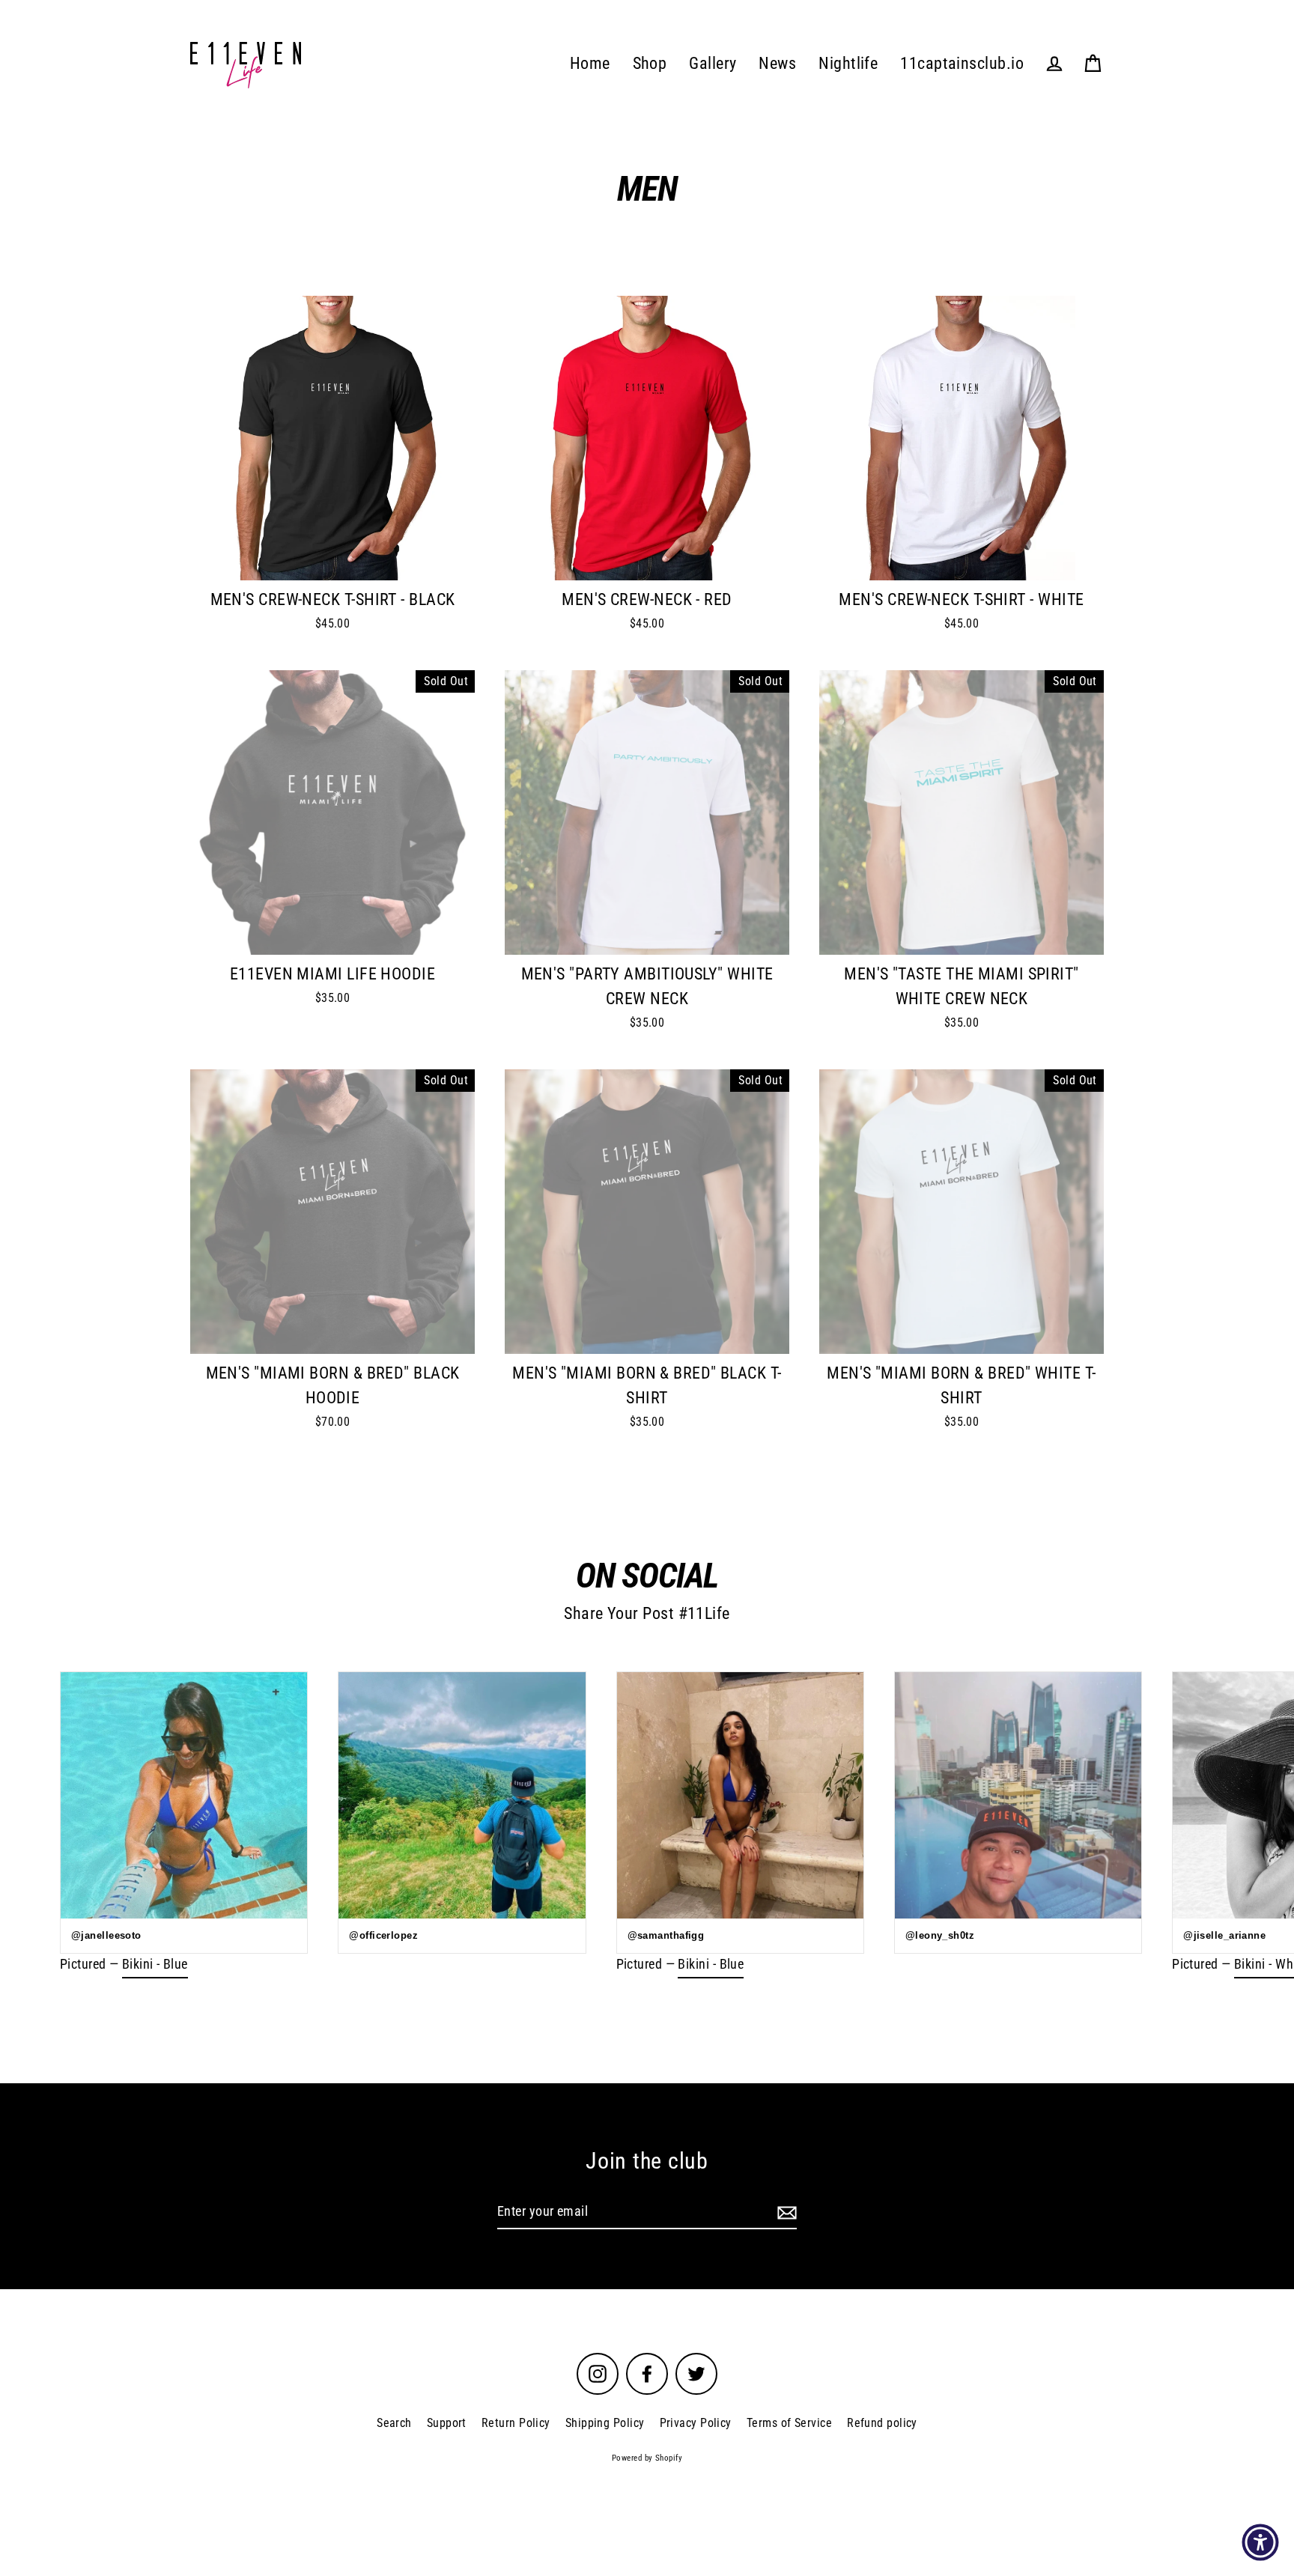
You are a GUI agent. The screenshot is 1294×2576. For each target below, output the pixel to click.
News (777, 63)
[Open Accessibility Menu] (1260, 2542)
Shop (650, 63)
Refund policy (882, 2423)
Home (590, 63)
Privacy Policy (696, 2423)
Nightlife (848, 63)
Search (394, 2423)
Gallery (713, 63)
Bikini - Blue (155, 1964)
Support (447, 2423)
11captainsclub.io (962, 63)
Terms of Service (789, 2423)
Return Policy (516, 2423)
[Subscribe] (785, 2212)
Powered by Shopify (647, 2458)
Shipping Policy (605, 2423)
